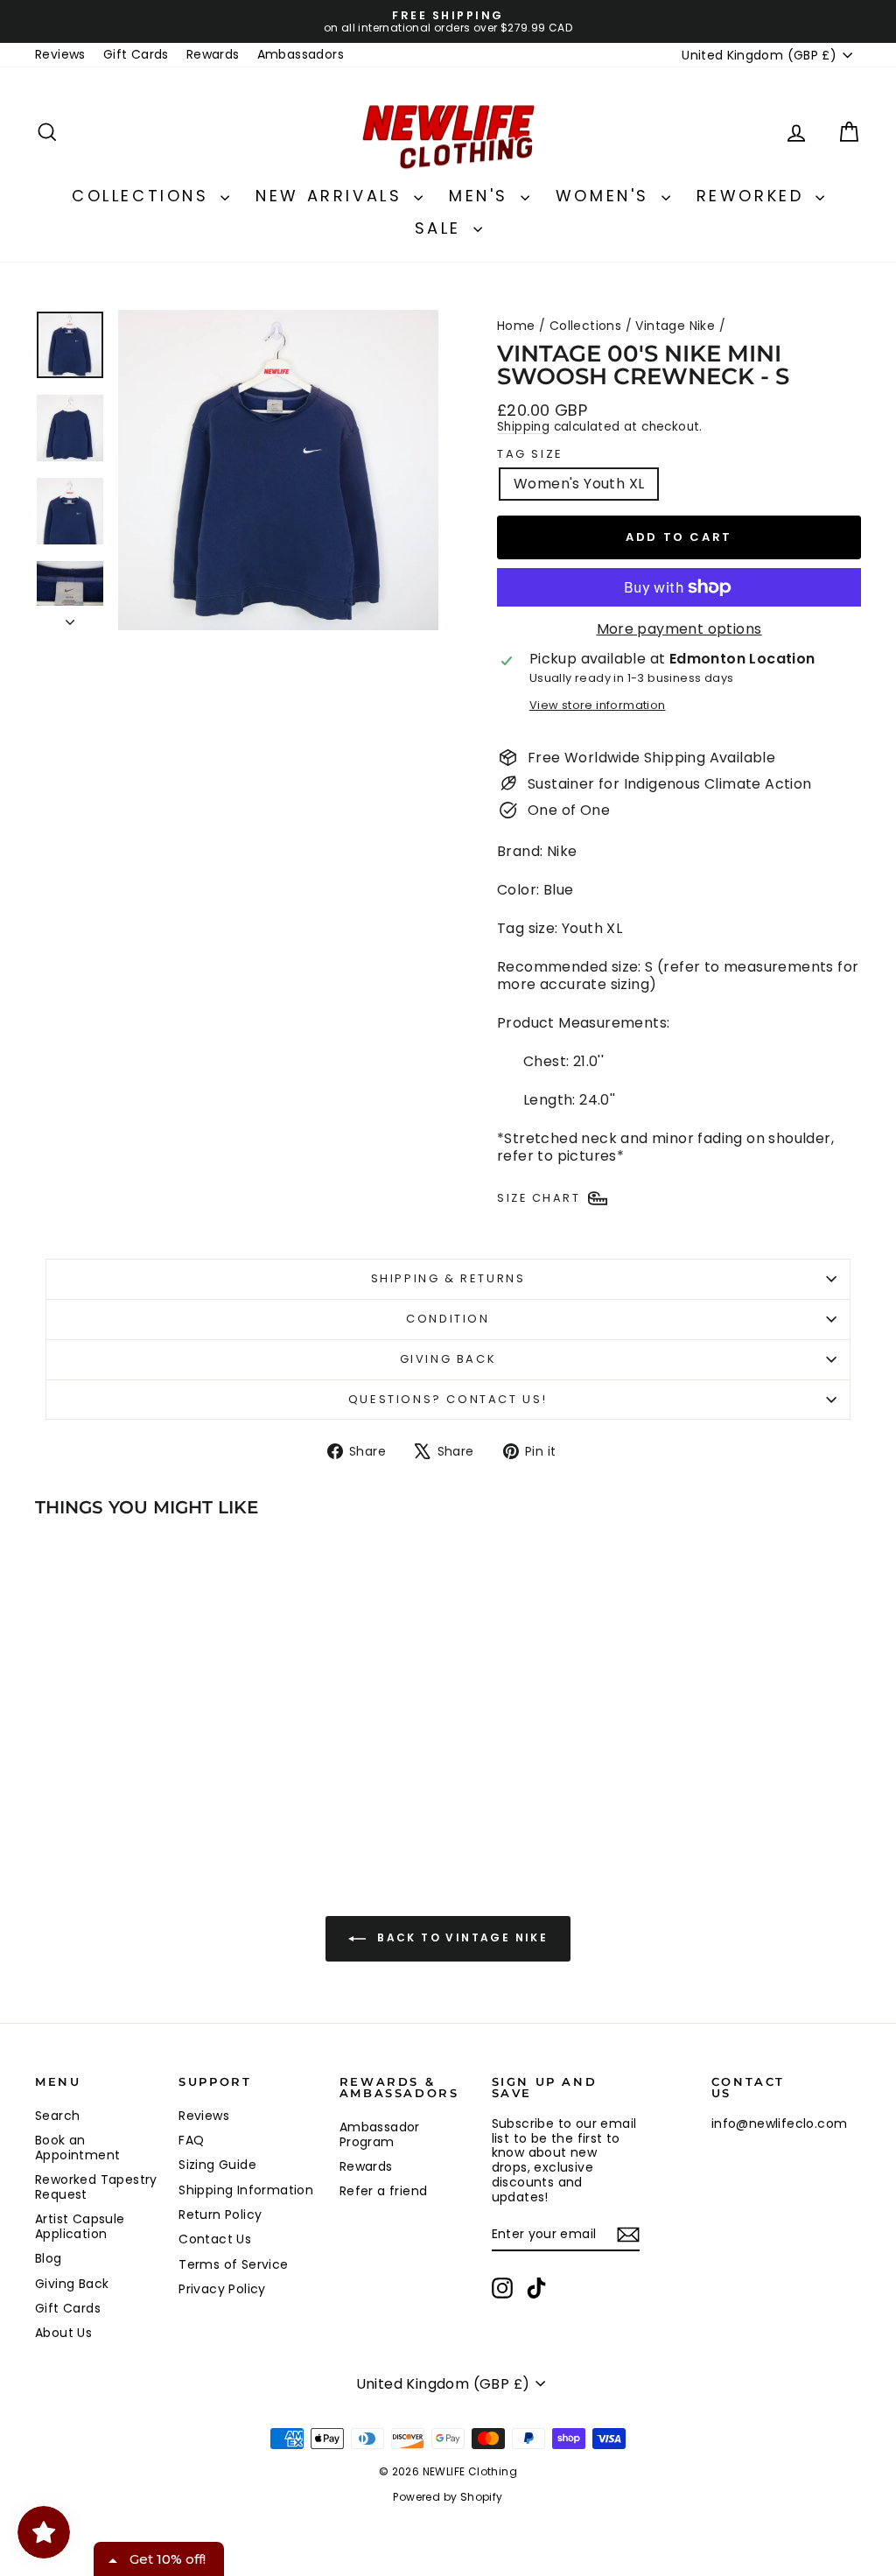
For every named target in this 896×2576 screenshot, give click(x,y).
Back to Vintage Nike (460, 1937)
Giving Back (448, 1359)
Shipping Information (246, 2190)
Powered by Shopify (448, 2497)
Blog (49, 2258)
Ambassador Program (380, 2134)
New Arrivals (332, 196)
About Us (63, 2333)
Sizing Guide (217, 2165)
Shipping (523, 427)
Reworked (754, 196)
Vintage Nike (675, 326)
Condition (448, 1319)
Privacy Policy (222, 2289)
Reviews (60, 54)
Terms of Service (233, 2264)
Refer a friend (384, 2191)
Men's (483, 196)
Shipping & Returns (448, 1278)
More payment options (679, 629)
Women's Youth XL (579, 484)
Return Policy (220, 2215)
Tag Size (530, 454)
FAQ (191, 2140)
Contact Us (215, 2239)
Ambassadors (301, 54)
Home (516, 326)
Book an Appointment (77, 2148)
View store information (598, 705)
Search (57, 2116)
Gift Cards (136, 54)
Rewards (213, 54)
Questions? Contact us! (448, 1399)
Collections (144, 196)
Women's (606, 196)
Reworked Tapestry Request (96, 2187)
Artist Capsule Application (80, 2226)
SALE (442, 228)
